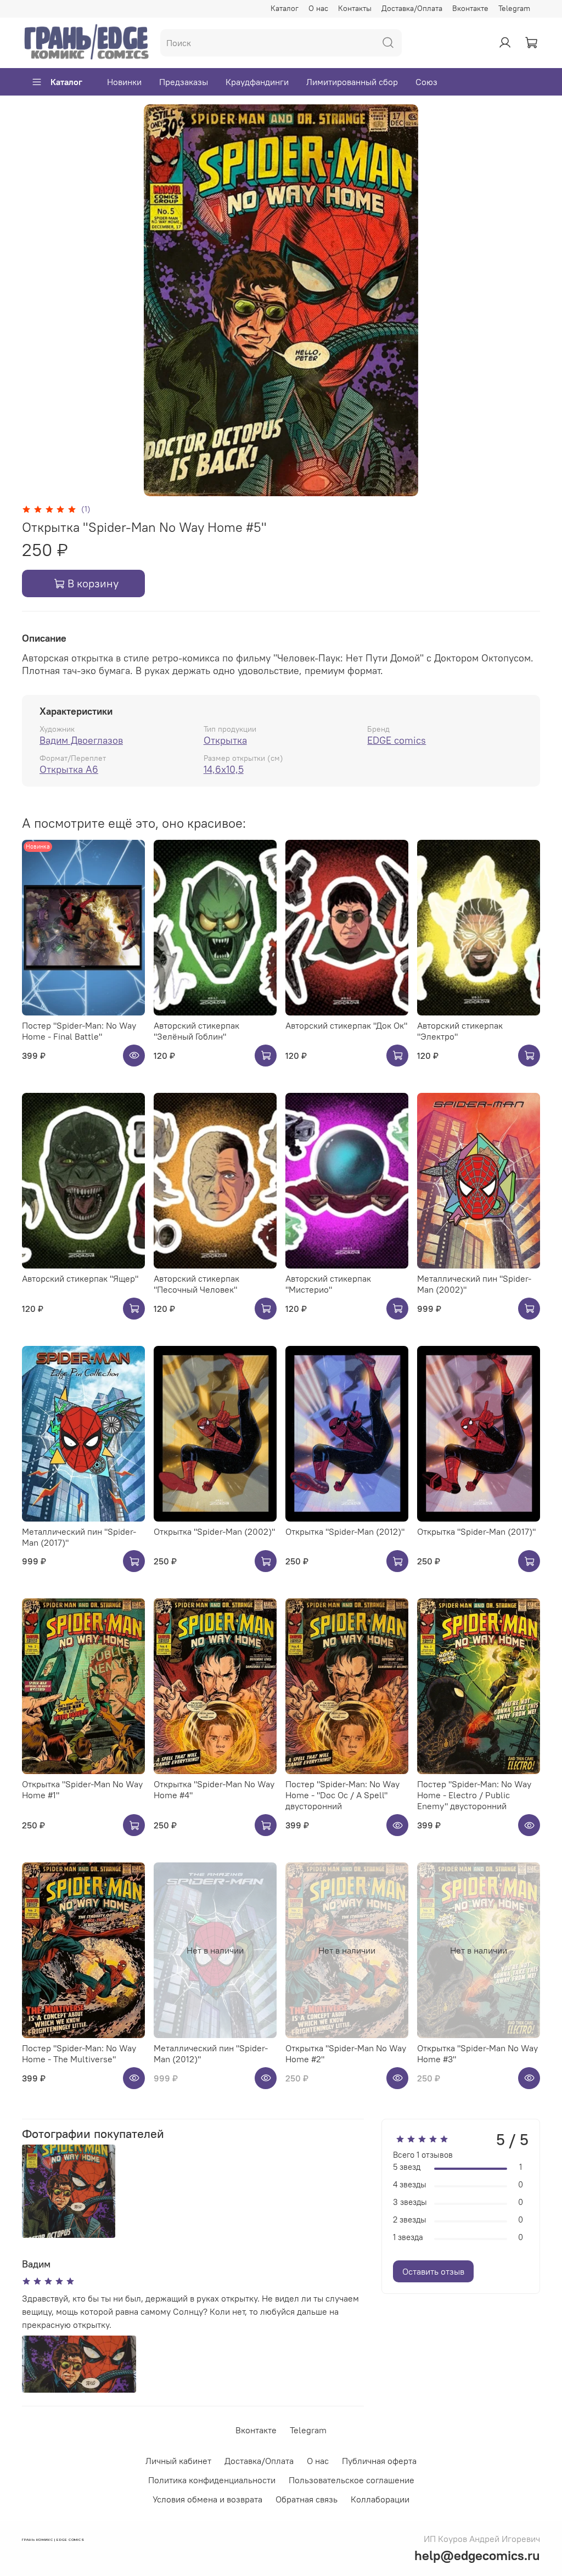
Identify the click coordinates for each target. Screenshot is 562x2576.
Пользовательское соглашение (352, 2480)
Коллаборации (380, 2499)
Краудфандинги (257, 82)
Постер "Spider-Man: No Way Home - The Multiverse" (79, 2053)
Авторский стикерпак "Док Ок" (346, 1025)
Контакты (355, 8)
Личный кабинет (178, 2461)
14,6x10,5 (224, 769)
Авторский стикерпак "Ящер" (80, 1278)
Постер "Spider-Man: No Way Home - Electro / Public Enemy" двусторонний (474, 1795)
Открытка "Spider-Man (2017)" (476, 1531)
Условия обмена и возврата (207, 2499)
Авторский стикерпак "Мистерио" (328, 1284)
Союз (426, 82)
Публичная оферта (379, 2461)
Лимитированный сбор (352, 82)
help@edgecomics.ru (477, 2555)
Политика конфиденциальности (212, 2480)
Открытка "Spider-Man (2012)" (345, 1531)
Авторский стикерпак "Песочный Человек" (196, 1284)
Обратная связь (307, 2499)
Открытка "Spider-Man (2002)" (214, 1531)
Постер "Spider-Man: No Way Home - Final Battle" (79, 1031)
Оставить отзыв (433, 2271)
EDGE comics (397, 740)
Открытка (225, 740)
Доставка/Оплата (412, 8)
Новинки (124, 82)
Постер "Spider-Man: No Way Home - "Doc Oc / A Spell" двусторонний (342, 1795)
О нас (318, 8)
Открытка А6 (69, 769)
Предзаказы (184, 82)
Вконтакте (470, 8)
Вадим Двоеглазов (81, 740)
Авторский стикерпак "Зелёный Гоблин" (196, 1031)
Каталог (285, 8)
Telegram (514, 8)
